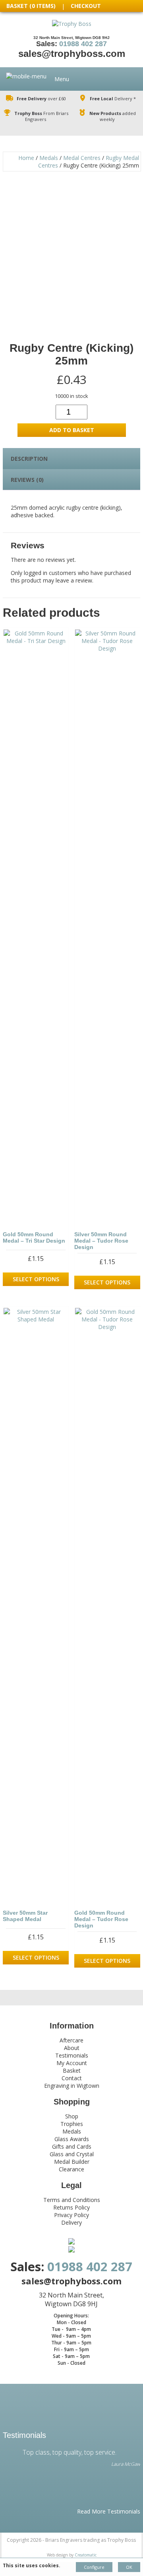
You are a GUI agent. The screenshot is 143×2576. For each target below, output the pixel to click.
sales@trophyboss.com (72, 54)
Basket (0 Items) (31, 6)
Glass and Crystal (72, 2154)
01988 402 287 (83, 44)
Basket (72, 2070)
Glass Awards (72, 2139)
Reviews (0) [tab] (27, 480)
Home (26, 158)
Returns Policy (71, 2207)
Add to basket (72, 430)
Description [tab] (29, 459)
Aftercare (71, 2040)
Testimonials (72, 2055)
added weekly (113, 116)
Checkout (86, 6)
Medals (49, 158)
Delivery (71, 2222)
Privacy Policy (71, 2215)
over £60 (41, 98)
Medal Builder (72, 2162)
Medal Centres (82, 158)
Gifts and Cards (72, 2146)
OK (129, 2567)
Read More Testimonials (109, 2511)
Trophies (72, 2124)
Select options (36, 1279)
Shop (72, 2116)
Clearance (71, 2169)
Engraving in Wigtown (72, 2086)
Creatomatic (86, 2555)
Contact (72, 2078)
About (72, 2048)
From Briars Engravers (41, 116)
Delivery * (113, 98)
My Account (72, 2063)
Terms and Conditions (72, 2200)
